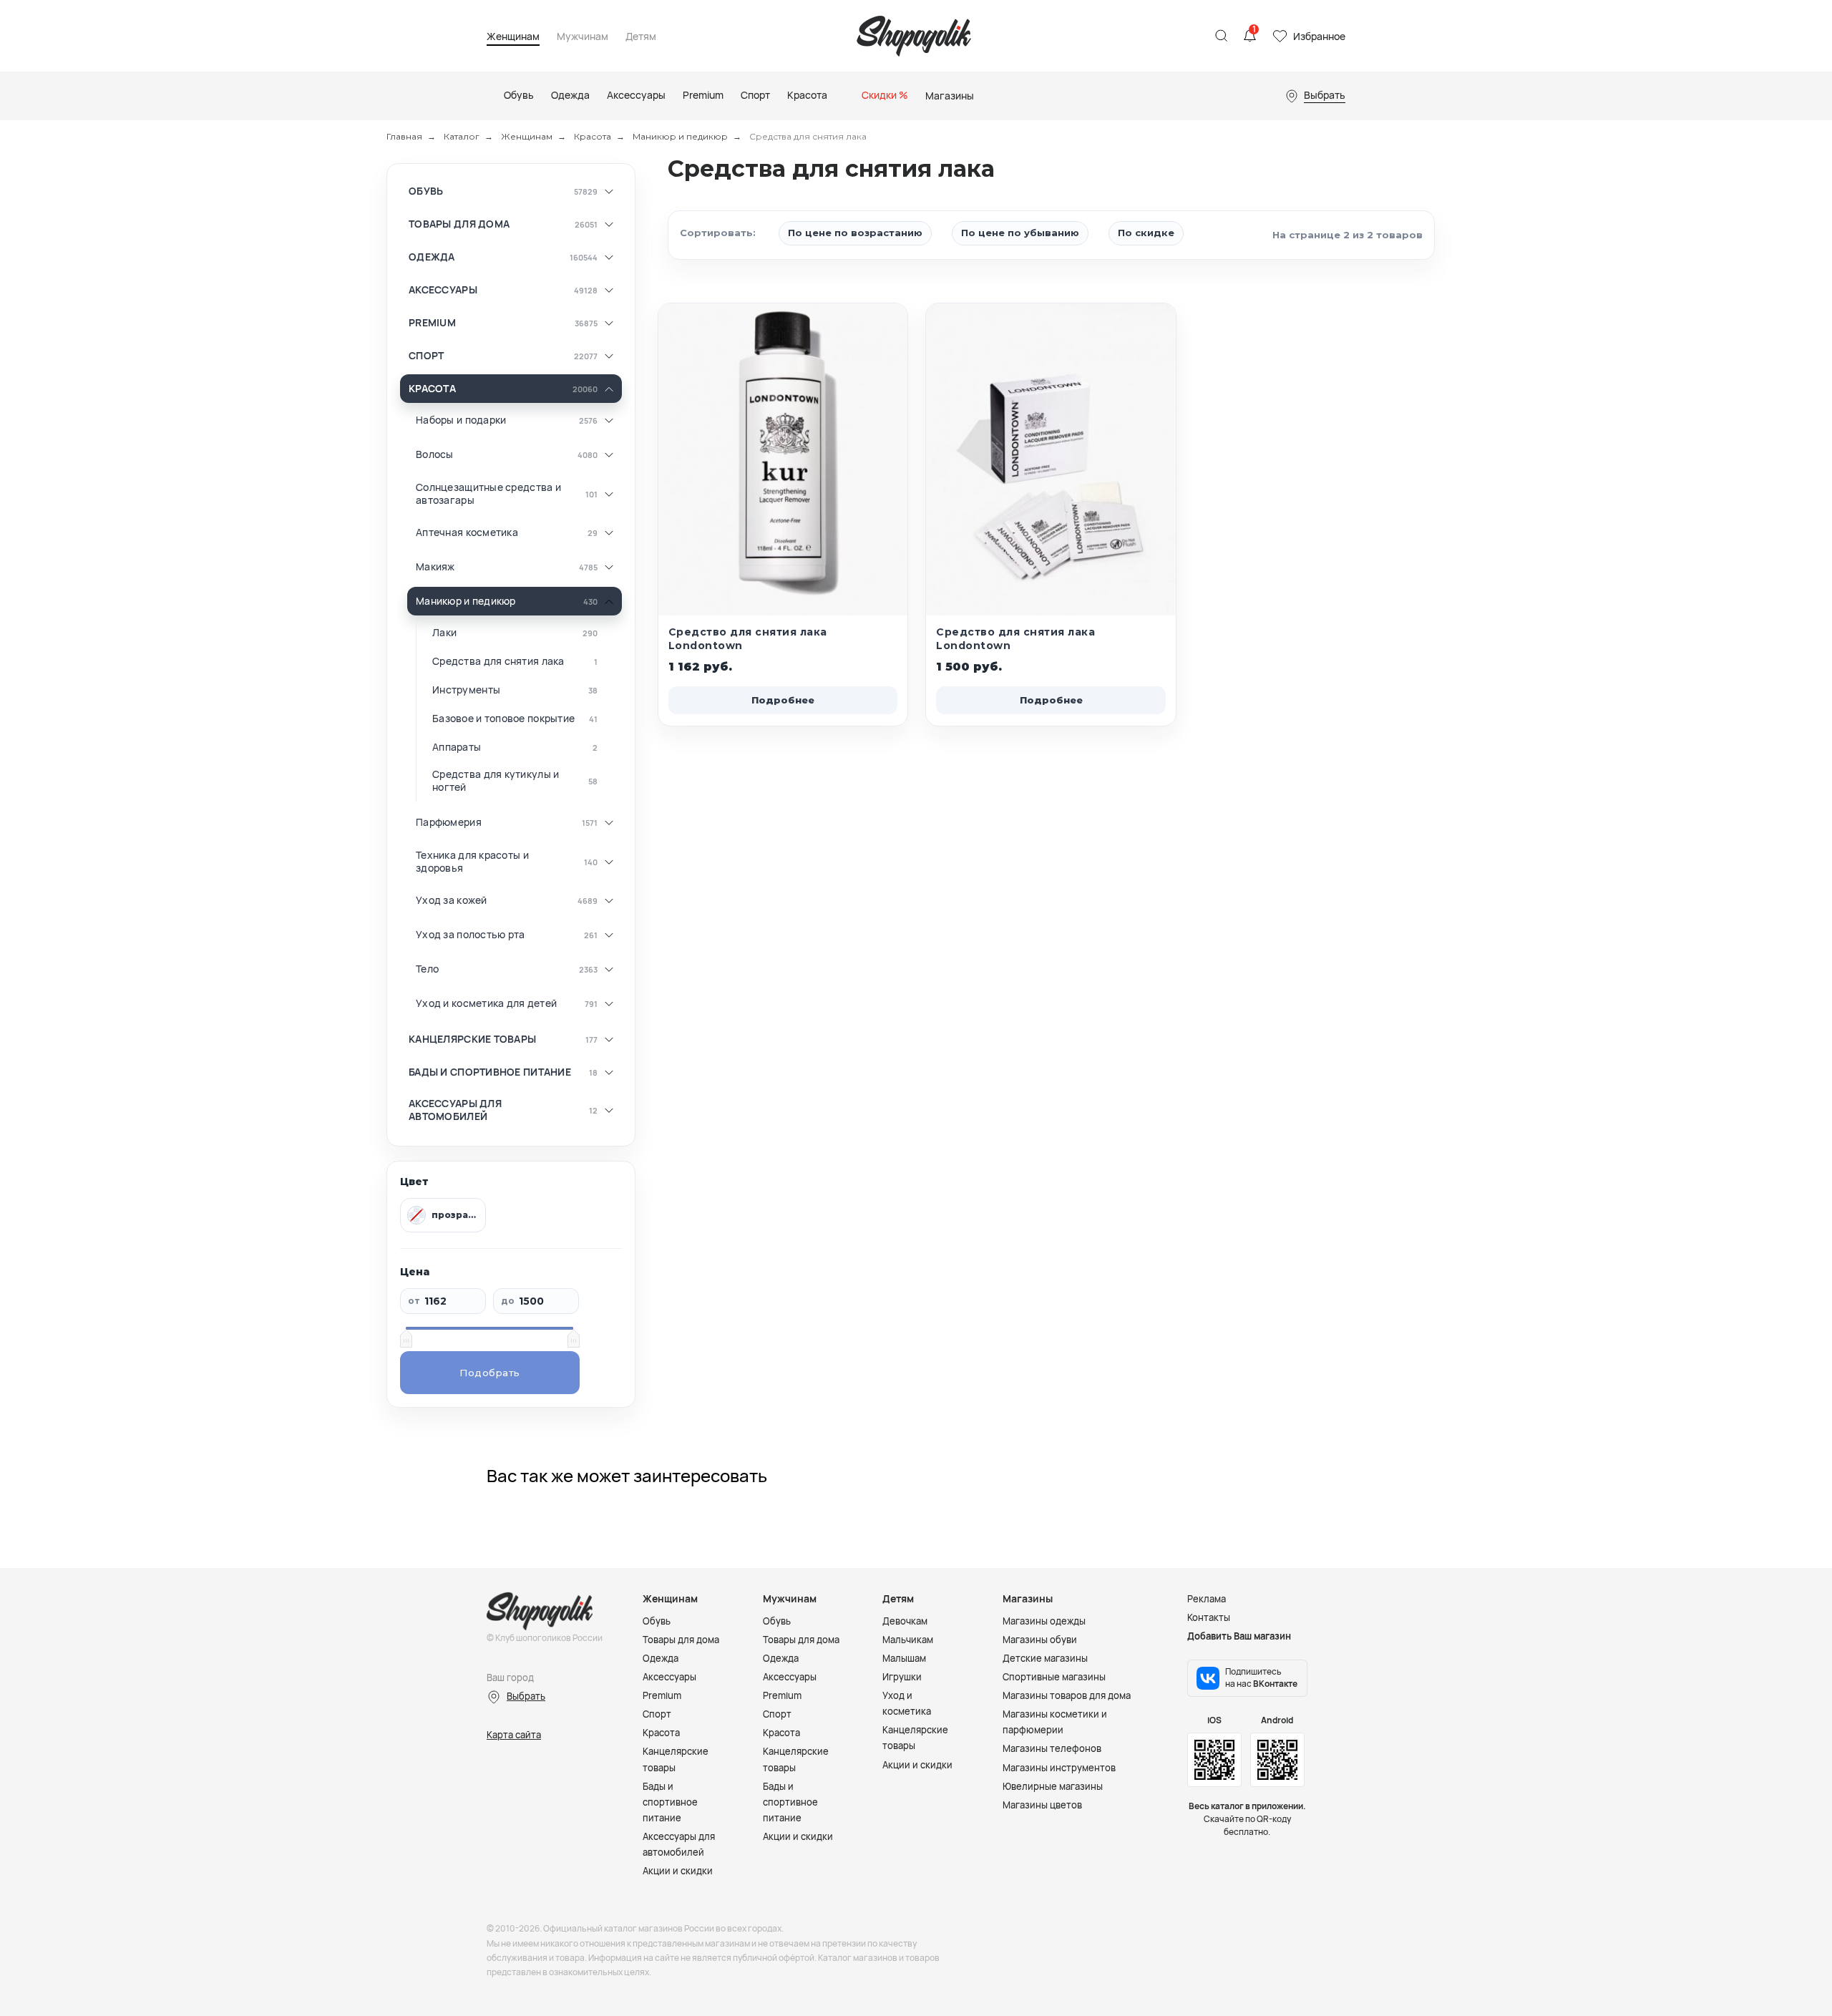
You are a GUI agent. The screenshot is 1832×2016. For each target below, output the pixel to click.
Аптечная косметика (467, 532)
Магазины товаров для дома (1067, 1695)
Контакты (1209, 1617)
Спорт (426, 356)
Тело (427, 969)
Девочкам (905, 1621)
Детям (641, 37)
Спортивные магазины (1054, 1677)
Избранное (1319, 36)
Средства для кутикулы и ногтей (496, 780)
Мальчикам (908, 1640)
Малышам (904, 1658)
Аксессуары (443, 290)
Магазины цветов (1042, 1805)
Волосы (435, 454)
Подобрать (490, 1373)
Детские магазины (1045, 1658)
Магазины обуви (1040, 1640)
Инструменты (466, 690)
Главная (404, 136)
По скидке (1146, 233)
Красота (593, 136)
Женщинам (513, 37)
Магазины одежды (1044, 1621)
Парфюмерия (449, 822)
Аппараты (457, 747)
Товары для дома (459, 224)
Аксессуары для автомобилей (455, 1110)
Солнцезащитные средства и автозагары (488, 493)
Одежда (432, 257)
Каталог (462, 136)
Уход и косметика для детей (486, 1003)
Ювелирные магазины (1053, 1786)
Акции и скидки (678, 1871)
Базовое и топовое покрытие (503, 719)
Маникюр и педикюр (680, 136)
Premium (432, 323)
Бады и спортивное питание (490, 1072)
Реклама (1207, 1599)
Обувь (426, 191)
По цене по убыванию (1020, 233)
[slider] (406, 1338)
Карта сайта (514, 1735)
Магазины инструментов (1059, 1768)
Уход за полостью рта (471, 935)
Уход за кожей (452, 900)
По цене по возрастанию (855, 233)
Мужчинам (583, 37)
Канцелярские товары (472, 1039)
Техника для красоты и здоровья (472, 861)
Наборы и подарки (461, 420)
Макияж (435, 567)
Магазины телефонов (1052, 1748)
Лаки (444, 633)
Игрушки (902, 1677)
